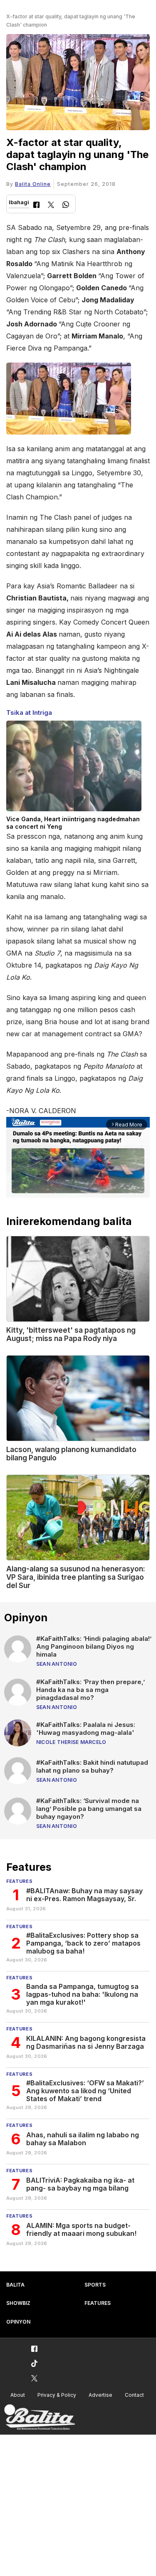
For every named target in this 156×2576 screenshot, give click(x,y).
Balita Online (33, 184)
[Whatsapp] (66, 206)
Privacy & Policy (57, 2395)
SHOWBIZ (18, 2303)
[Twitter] (51, 206)
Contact (134, 2395)
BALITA (15, 2285)
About (18, 2395)
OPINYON (18, 2322)
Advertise (100, 2395)
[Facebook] (36, 206)
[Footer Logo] (40, 2417)
